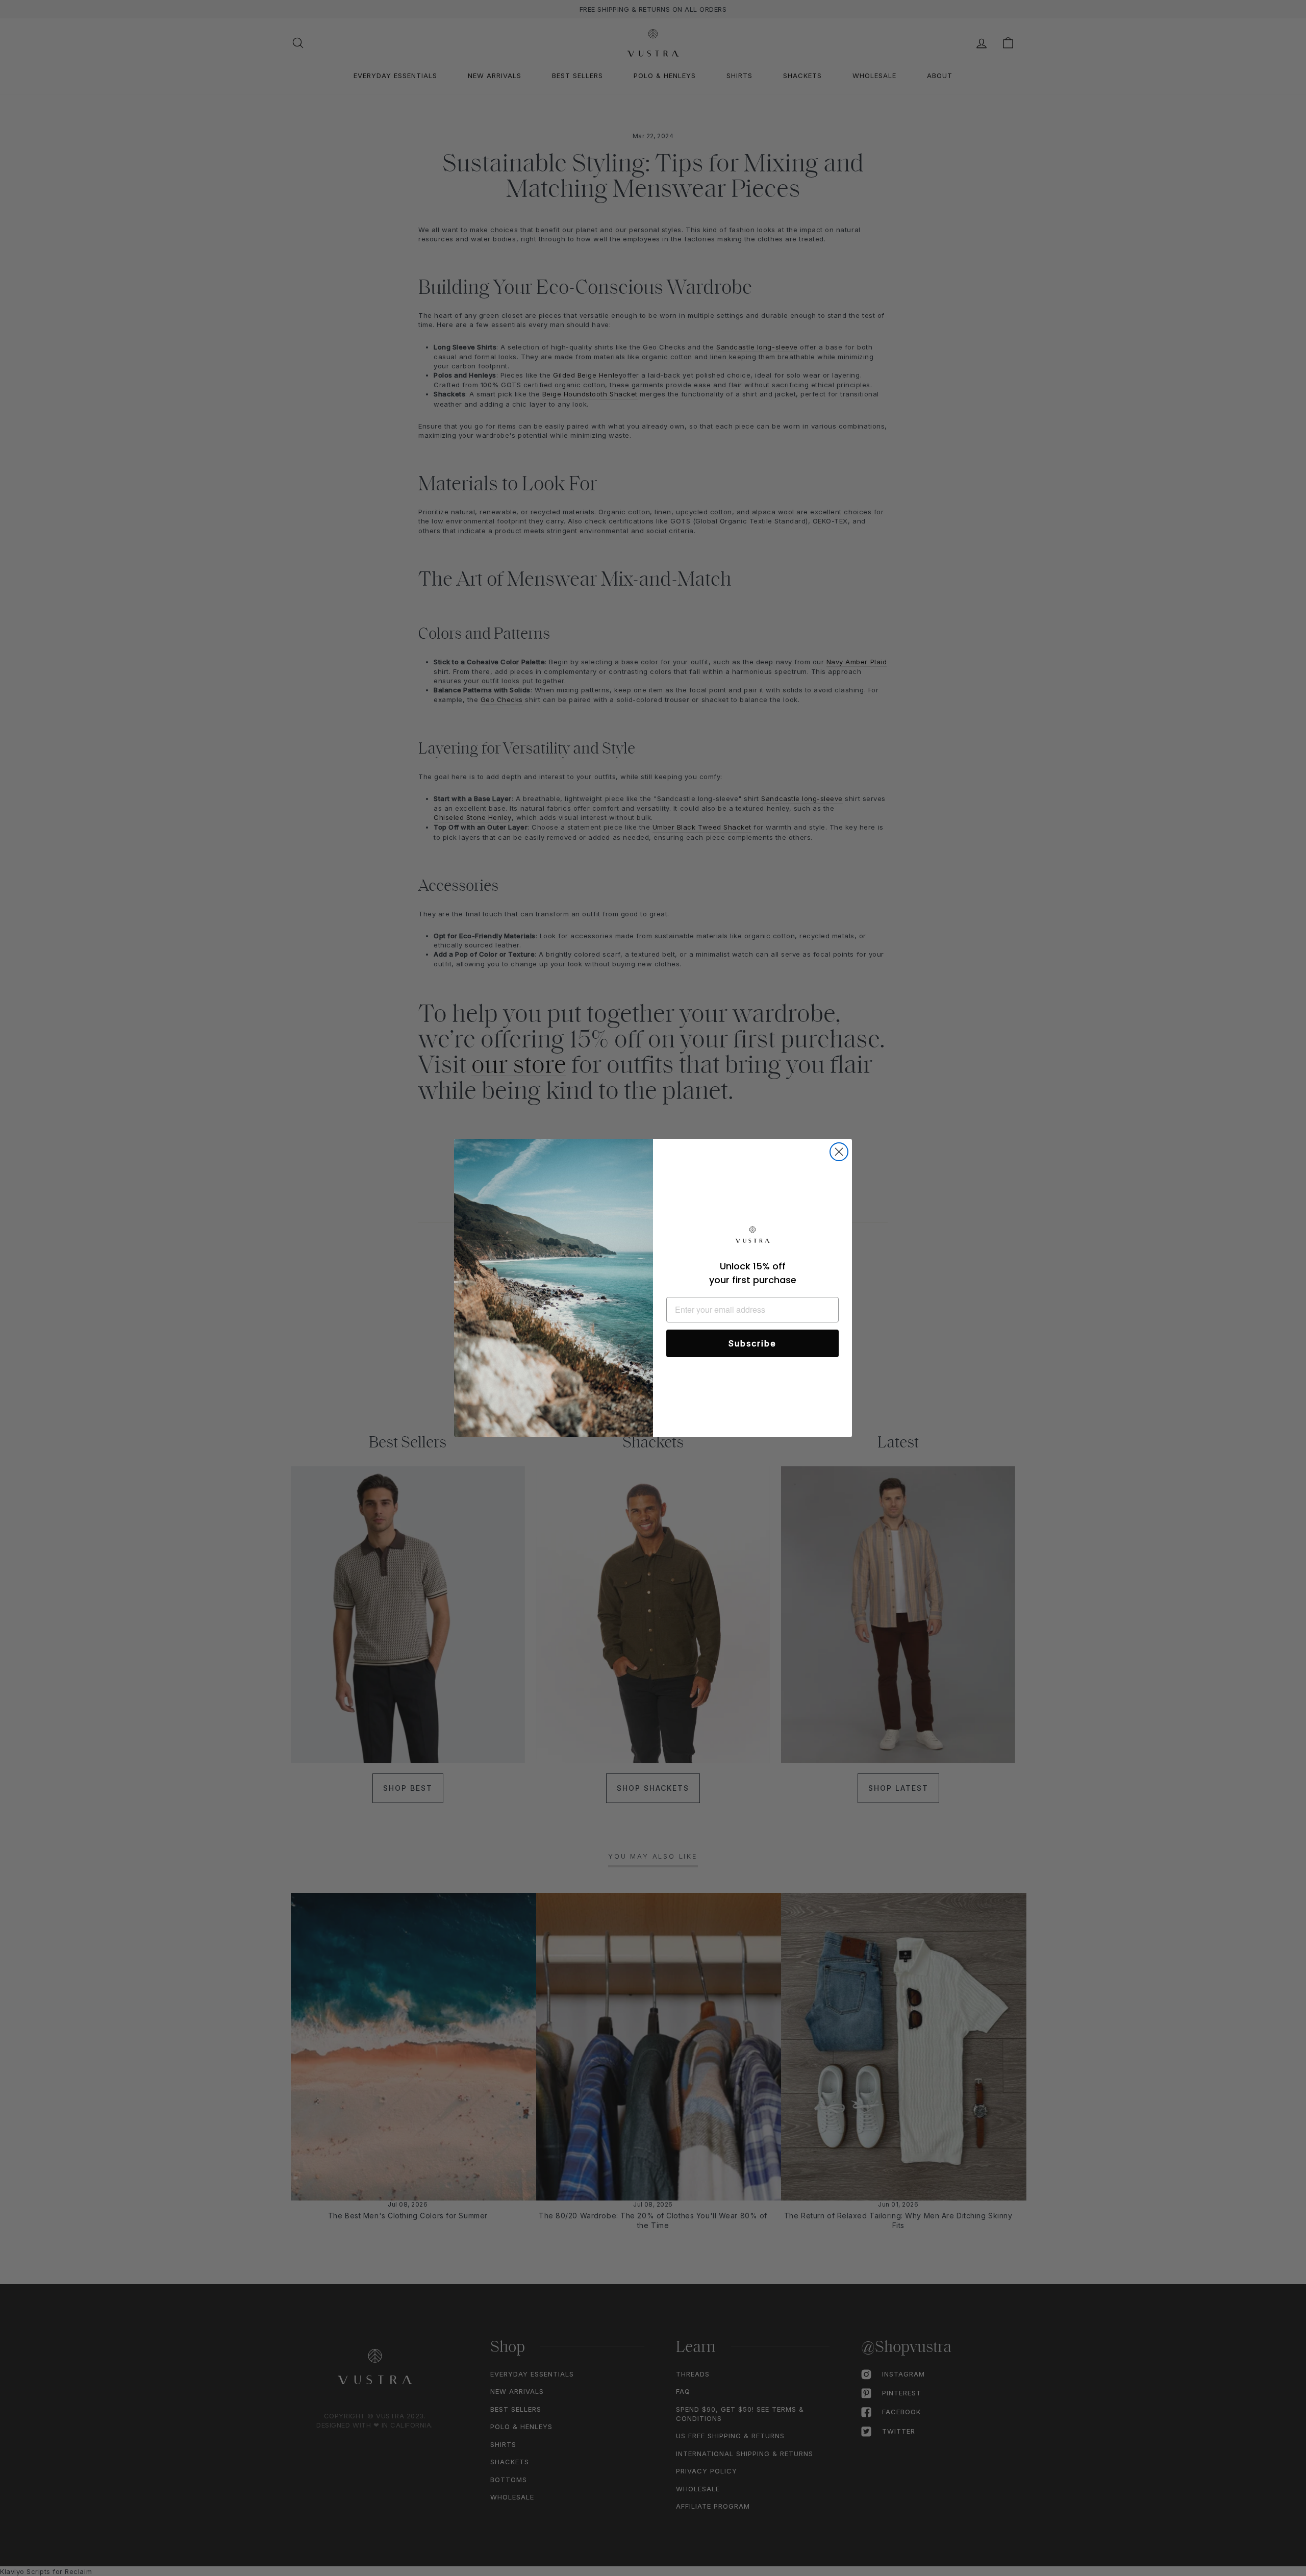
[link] (752, 1236)
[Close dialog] (839, 1152)
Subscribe (752, 1343)
